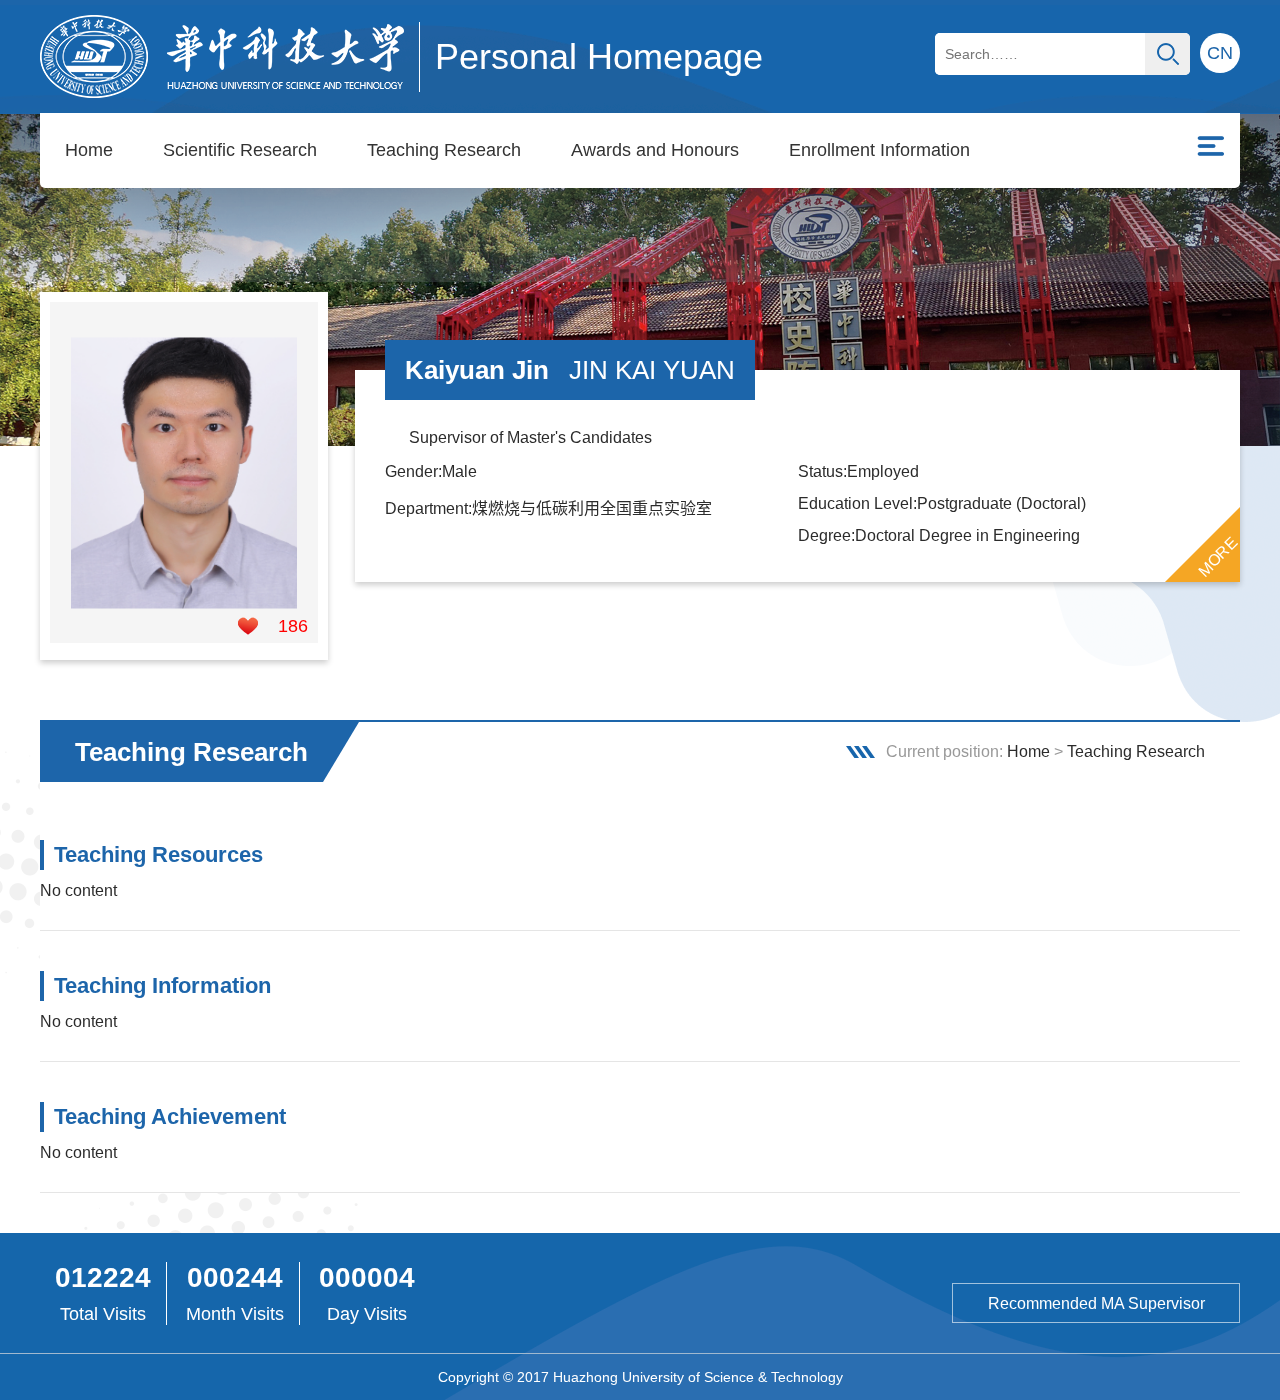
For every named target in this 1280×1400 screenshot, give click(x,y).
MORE (1218, 557)
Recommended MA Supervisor (1096, 1303)
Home (89, 150)
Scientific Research (240, 150)
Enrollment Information (879, 150)
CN (1220, 53)
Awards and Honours (655, 150)
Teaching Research (444, 150)
